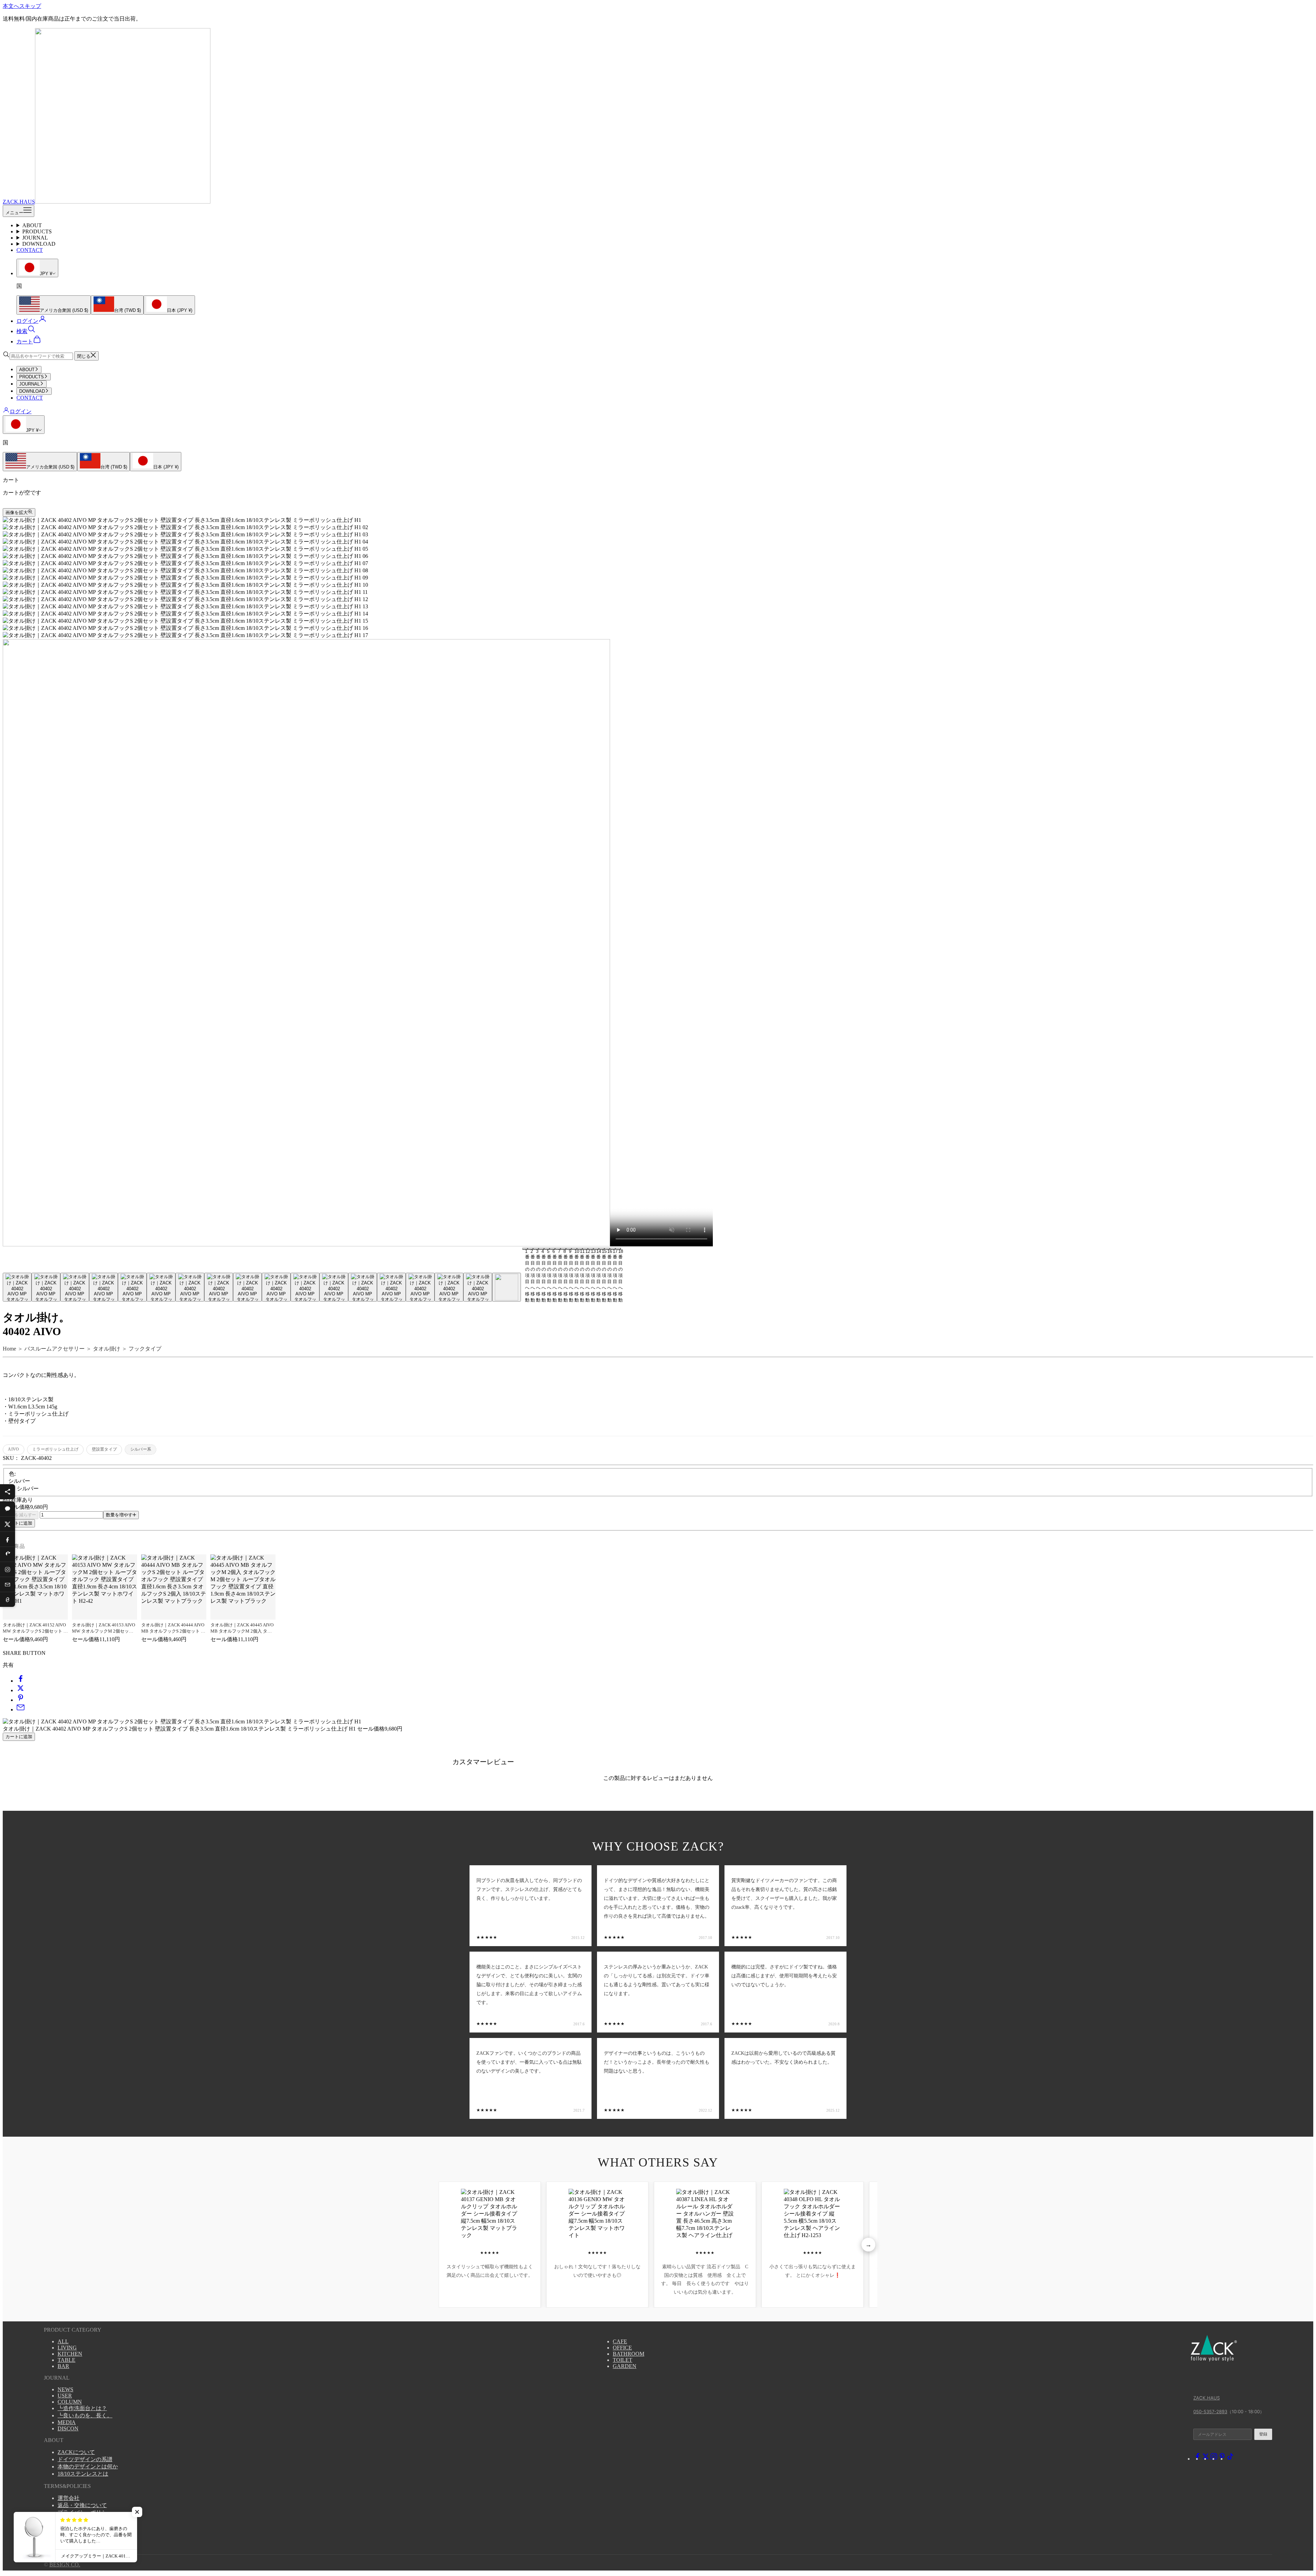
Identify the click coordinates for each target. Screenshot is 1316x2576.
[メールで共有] (21, 1710)
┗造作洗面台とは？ (82, 2408)
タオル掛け (107, 1349)
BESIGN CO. (65, 2565)
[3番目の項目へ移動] (75, 1287)
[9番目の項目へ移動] (247, 1287)
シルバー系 (141, 1449)
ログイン (21, 411)
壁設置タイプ (104, 1449)
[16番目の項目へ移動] (449, 1287)
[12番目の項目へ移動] (334, 1287)
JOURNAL (35, 238)
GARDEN (625, 2366)
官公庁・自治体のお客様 (88, 2527)
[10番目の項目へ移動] (276, 1287)
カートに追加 (19, 1523)
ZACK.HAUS (1207, 2398)
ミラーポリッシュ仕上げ (55, 1449)
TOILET (623, 2360)
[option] (54, 305)
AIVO (13, 1449)
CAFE (620, 2341)
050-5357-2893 (1210, 2412)
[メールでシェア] (8, 1584)
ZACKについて (76, 2452)
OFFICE (622, 2348)
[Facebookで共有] (21, 1681)
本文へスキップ (22, 6)
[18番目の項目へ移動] (507, 1287)
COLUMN (70, 2402)
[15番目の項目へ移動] (420, 1287)
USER (65, 2396)
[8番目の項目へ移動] (219, 1287)
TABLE (66, 2360)
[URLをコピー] (8, 1599)
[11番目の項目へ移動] (305, 1287)
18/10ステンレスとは (83, 2474)
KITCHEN (70, 2354)
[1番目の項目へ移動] (17, 1287)
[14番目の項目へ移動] (391, 1287)
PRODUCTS (37, 231)
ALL (63, 2341)
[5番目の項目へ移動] (132, 1287)
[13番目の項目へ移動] (363, 1287)
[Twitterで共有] (21, 1690)
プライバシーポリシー (85, 2512)
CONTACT (30, 250)
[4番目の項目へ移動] (103, 1287)
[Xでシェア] (8, 1524)
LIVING (67, 2348)
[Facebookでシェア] (8, 1539)
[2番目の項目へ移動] (46, 1287)
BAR (63, 2366)
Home (9, 1349)
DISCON (68, 2428)
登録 (1263, 2434)
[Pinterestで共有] (21, 1700)
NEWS (65, 2389)
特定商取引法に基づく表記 (90, 2520)
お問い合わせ (74, 2534)
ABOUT (32, 225)
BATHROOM (629, 2354)
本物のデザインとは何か (88, 2467)
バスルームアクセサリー (54, 1349)
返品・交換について (82, 2505)
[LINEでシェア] (8, 1509)
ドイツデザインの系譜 (85, 2459)
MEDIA (67, 2422)
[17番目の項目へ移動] (478, 1287)
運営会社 (69, 2498)
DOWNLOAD (39, 244)
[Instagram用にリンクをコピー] (8, 1569)
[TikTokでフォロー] (1230, 2459)
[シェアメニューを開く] (8, 1492)
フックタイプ (145, 1349)
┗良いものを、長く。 (85, 2415)
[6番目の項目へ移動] (161, 1287)
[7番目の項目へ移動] (190, 1287)
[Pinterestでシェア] (8, 1554)
